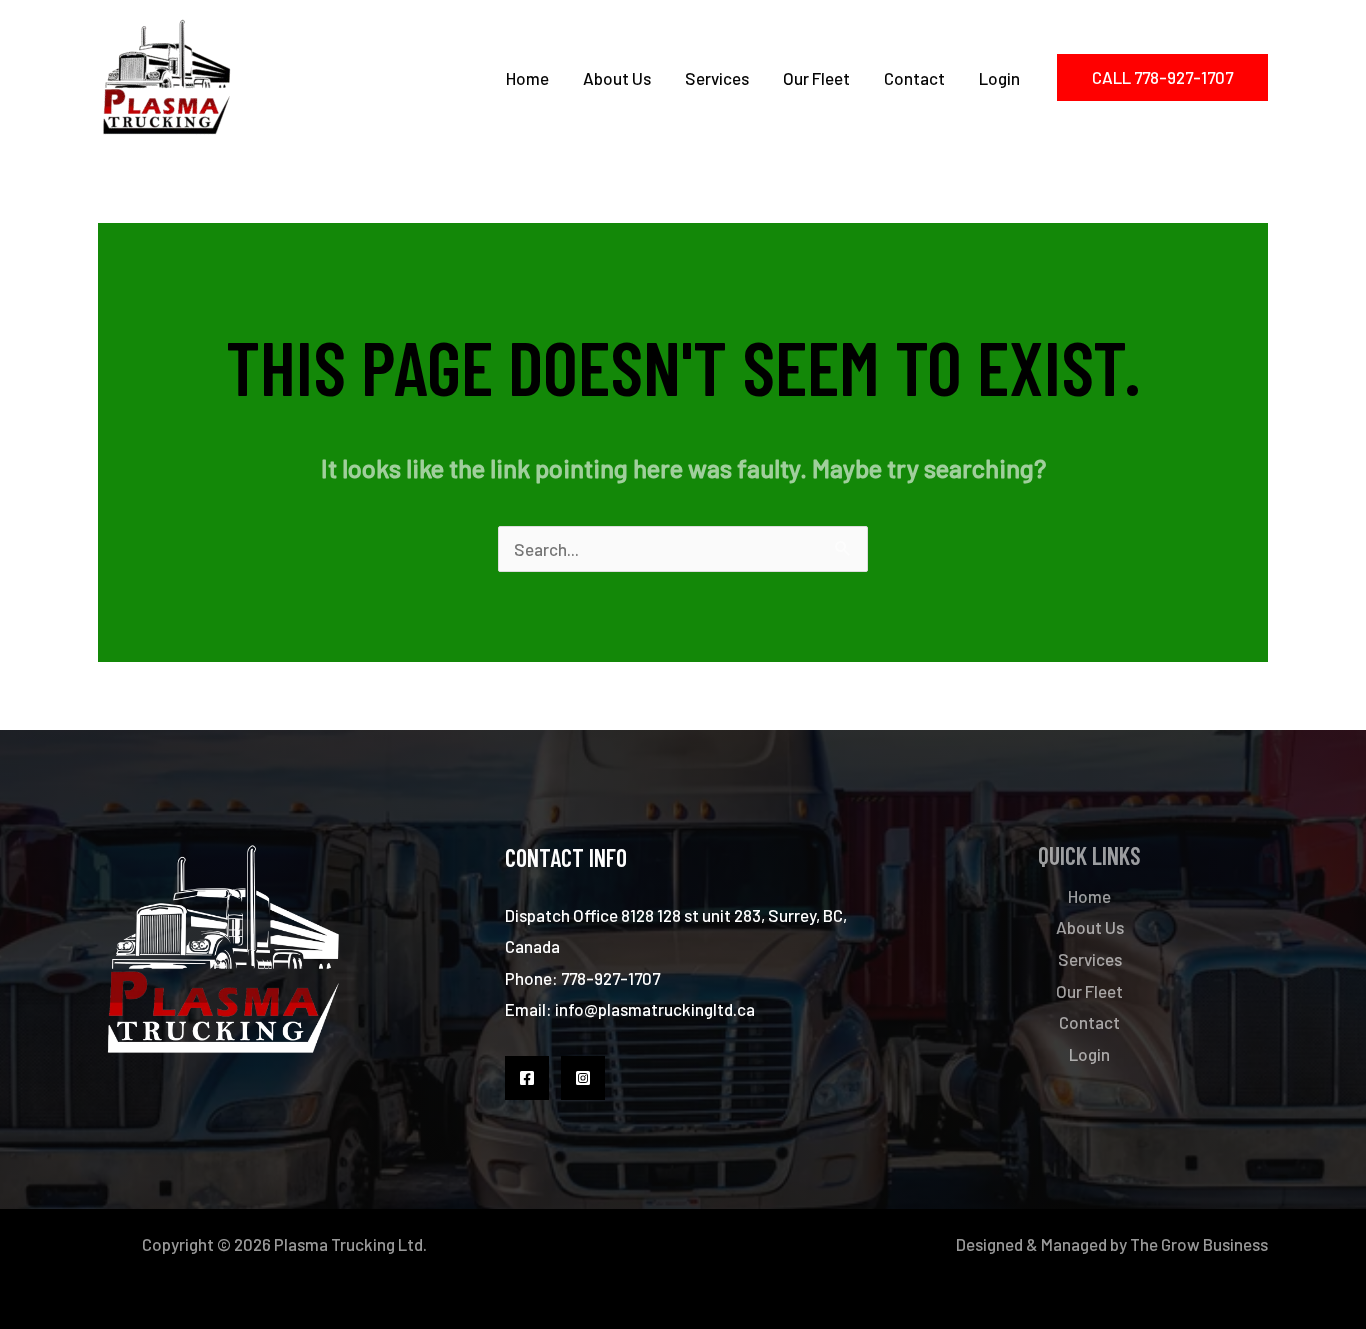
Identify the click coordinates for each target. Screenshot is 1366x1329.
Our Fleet (816, 78)
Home (527, 78)
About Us (617, 78)
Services (717, 78)
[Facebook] (527, 1078)
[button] (1162, 77)
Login (999, 78)
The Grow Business (1199, 1244)
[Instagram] (583, 1078)
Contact (914, 78)
